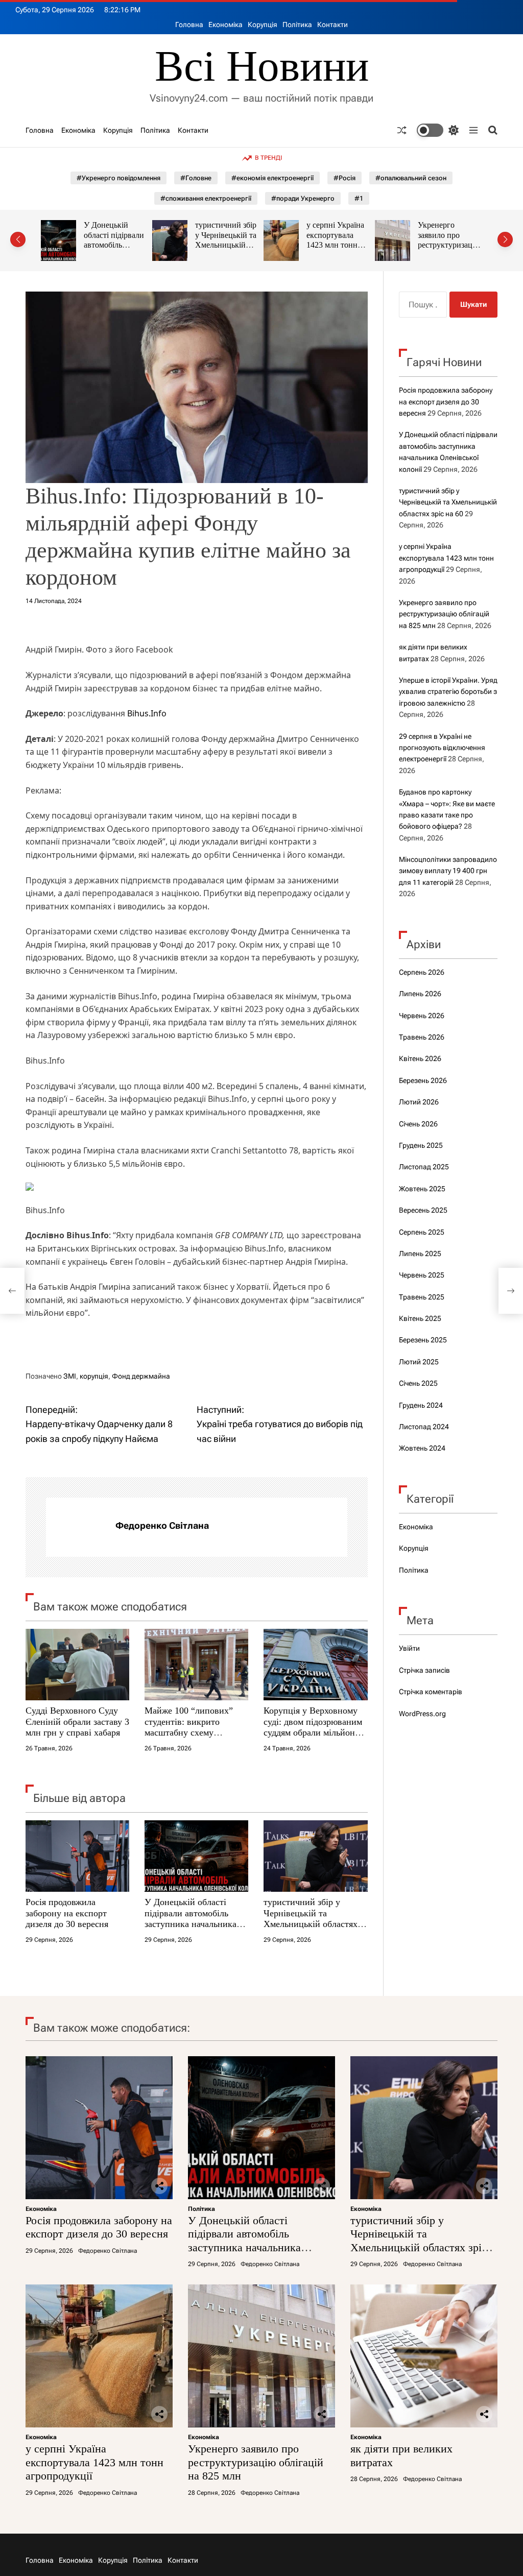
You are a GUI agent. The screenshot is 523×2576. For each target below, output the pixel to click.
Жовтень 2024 (422, 1448)
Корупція (263, 25)
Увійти (409, 1648)
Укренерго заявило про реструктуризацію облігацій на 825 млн (347, 245)
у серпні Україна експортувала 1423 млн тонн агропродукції (233, 240)
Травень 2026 (422, 1037)
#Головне (196, 178)
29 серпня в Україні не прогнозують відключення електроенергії (442, 748)
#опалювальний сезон (411, 178)
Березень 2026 (423, 1080)
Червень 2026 (422, 1016)
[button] (18, 239)
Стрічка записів (424, 1670)
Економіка (225, 25)
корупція (94, 1376)
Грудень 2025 (421, 1145)
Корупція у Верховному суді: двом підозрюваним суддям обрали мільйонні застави (313, 1727)
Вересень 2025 (423, 1210)
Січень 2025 (418, 1383)
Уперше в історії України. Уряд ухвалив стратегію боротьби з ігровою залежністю (448, 692)
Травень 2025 (422, 1297)
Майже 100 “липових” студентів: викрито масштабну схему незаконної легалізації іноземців (189, 1732)
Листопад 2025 (424, 1167)
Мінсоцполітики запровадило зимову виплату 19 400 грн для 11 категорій (448, 871)
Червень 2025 (422, 1275)
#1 (359, 198)
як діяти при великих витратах (458, 230)
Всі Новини (262, 66)
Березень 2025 (423, 1340)
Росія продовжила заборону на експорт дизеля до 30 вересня (67, 1913)
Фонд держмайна (141, 1376)
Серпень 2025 (422, 1232)
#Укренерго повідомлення (118, 178)
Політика (297, 25)
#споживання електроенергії (206, 198)
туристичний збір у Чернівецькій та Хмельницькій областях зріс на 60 (123, 245)
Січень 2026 (418, 1124)
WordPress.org (422, 1714)
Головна (189, 25)
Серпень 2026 (422, 972)
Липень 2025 (420, 1254)
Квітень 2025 (420, 1318)
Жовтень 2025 (422, 1189)
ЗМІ (70, 1376)
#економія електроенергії (272, 178)
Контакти (332, 25)
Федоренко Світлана (162, 1525)
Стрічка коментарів (431, 1692)
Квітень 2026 (420, 1058)
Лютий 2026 (419, 1102)
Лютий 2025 (419, 1362)
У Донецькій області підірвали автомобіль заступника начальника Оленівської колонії (191, 1919)
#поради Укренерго (303, 198)
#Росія (344, 178)
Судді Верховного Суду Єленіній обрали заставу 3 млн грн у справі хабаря (77, 1722)
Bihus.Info (147, 713)
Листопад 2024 (424, 1427)
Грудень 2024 (421, 1405)
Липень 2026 (420, 994)
